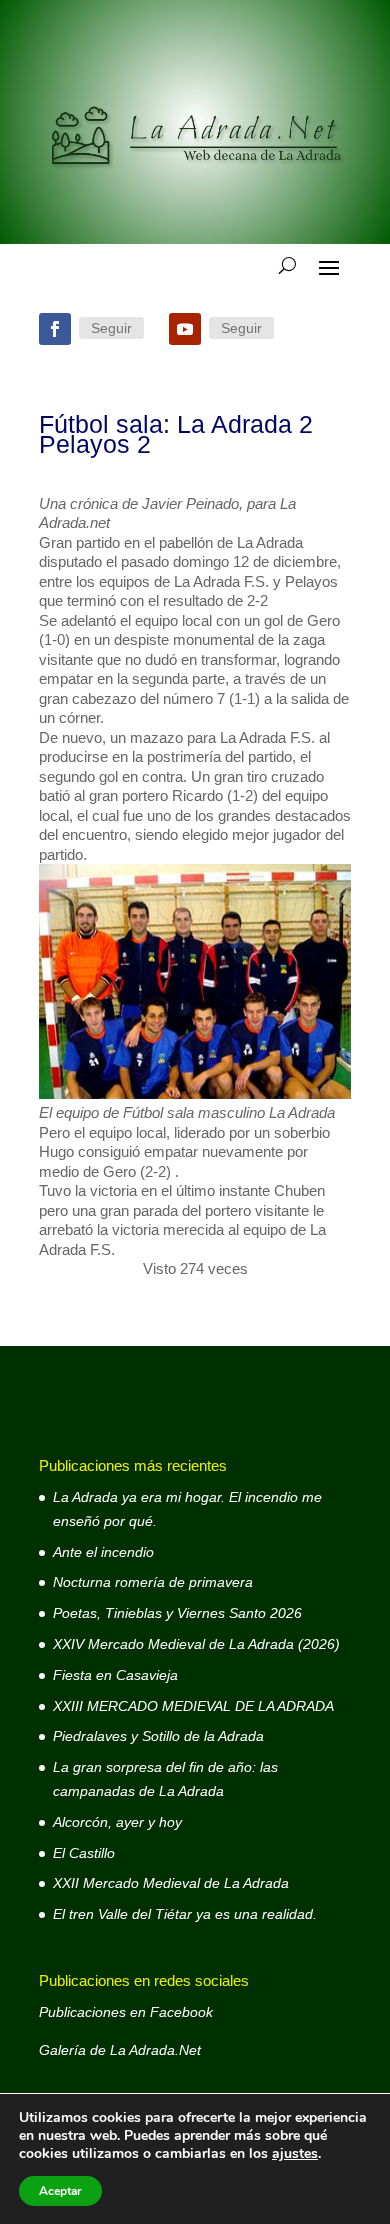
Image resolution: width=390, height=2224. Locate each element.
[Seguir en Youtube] (185, 329)
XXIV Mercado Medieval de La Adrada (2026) (196, 1644)
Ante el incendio (103, 1552)
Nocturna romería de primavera (153, 1582)
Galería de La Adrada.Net (120, 2050)
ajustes (295, 2154)
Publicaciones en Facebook (126, 2012)
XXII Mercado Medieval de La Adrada (171, 1883)
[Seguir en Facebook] (55, 329)
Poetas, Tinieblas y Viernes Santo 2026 (177, 1613)
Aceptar (60, 2191)
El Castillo (84, 1853)
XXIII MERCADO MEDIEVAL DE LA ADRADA (193, 1706)
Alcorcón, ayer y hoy (117, 1822)
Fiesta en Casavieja (115, 1675)
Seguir (111, 328)
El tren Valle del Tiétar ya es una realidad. (185, 1914)
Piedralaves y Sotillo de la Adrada (158, 1736)
